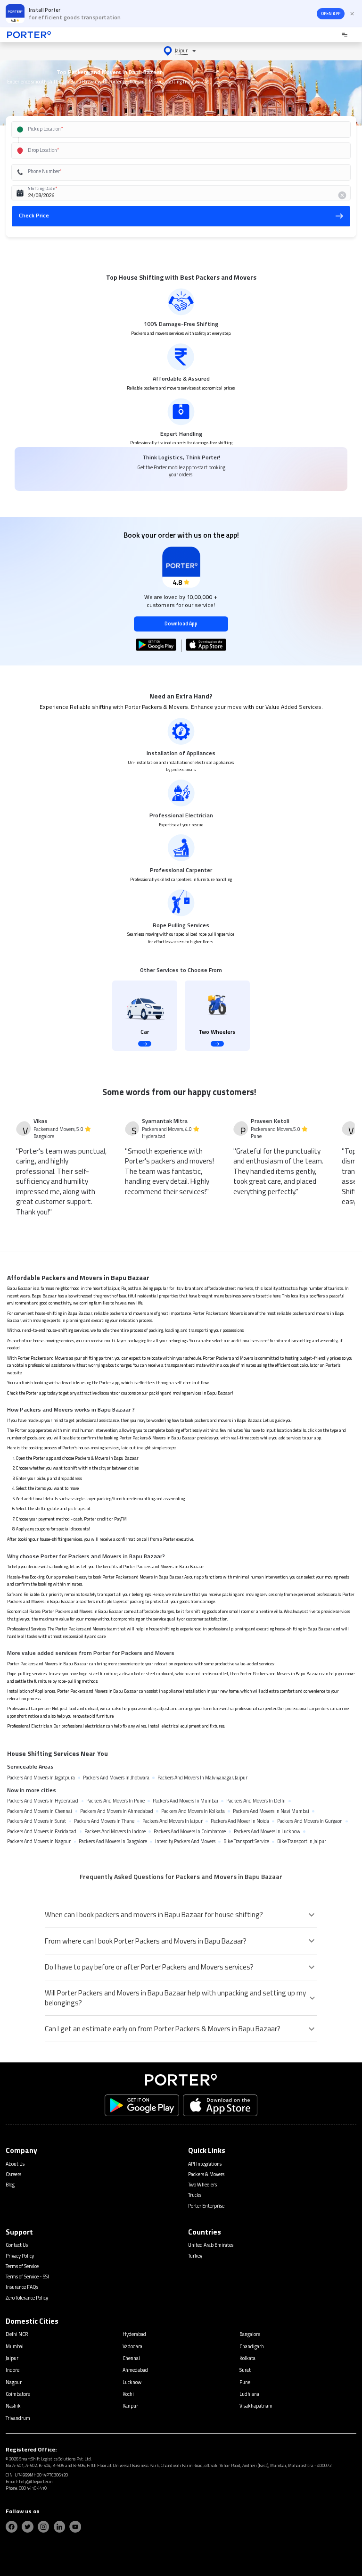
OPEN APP (331, 14)
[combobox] (171, 129)
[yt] (75, 2527)
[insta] (44, 2527)
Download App (181, 623)
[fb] (12, 2527)
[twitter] (28, 2527)
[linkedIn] (60, 2527)
